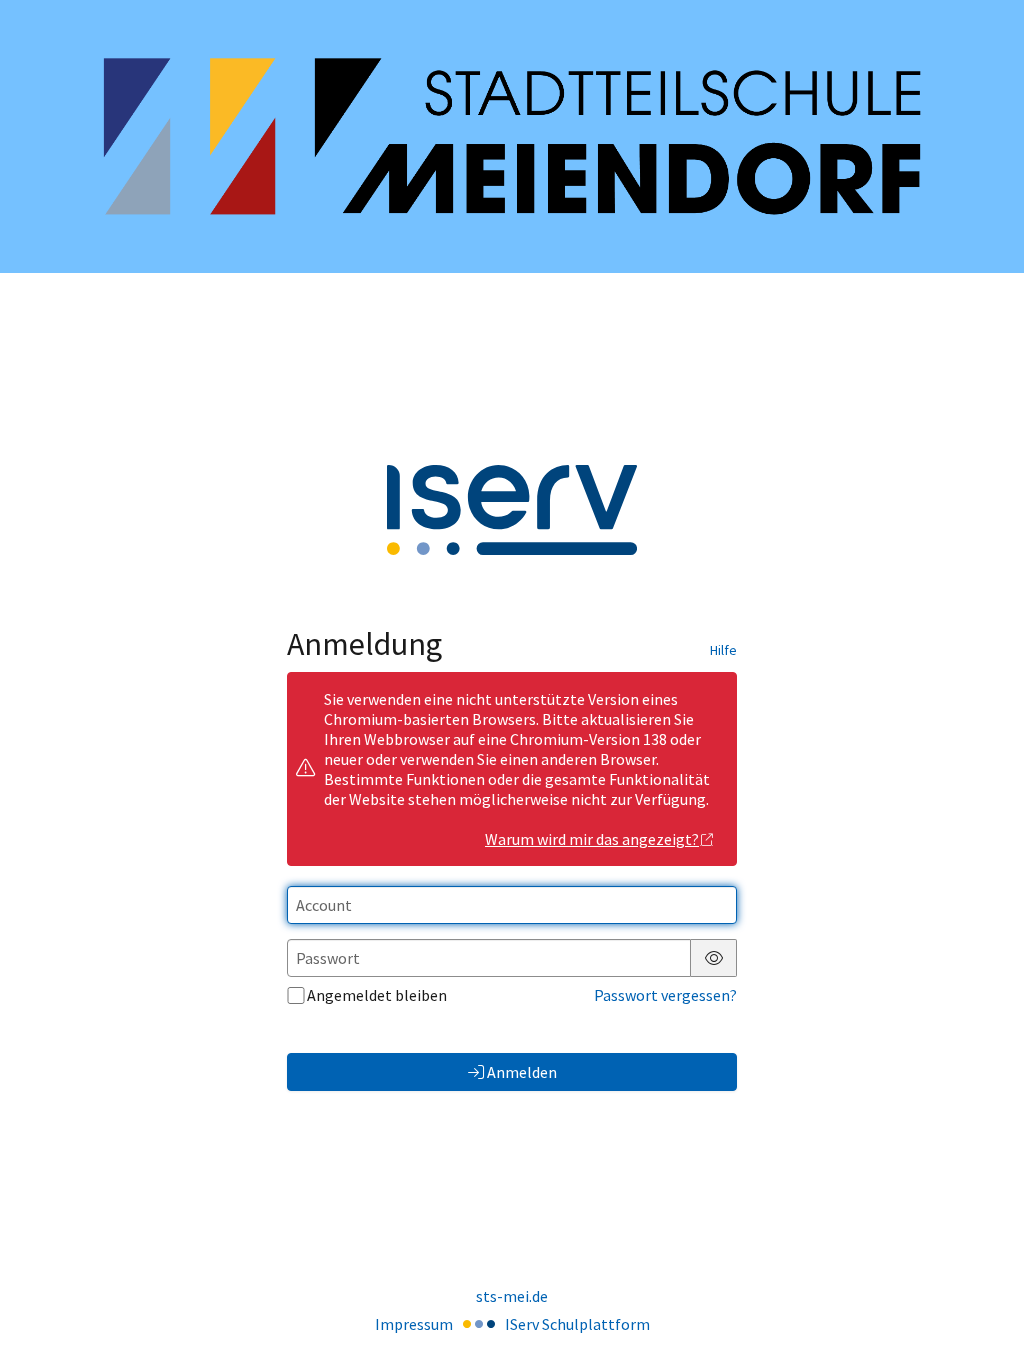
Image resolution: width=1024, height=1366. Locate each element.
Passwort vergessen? (665, 995)
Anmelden (522, 1072)
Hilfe (723, 650)
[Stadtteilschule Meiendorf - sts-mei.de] (512, 136)
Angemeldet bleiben (377, 995)
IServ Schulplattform (577, 1324)
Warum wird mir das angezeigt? (592, 839)
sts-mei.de (512, 1296)
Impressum (414, 1324)
